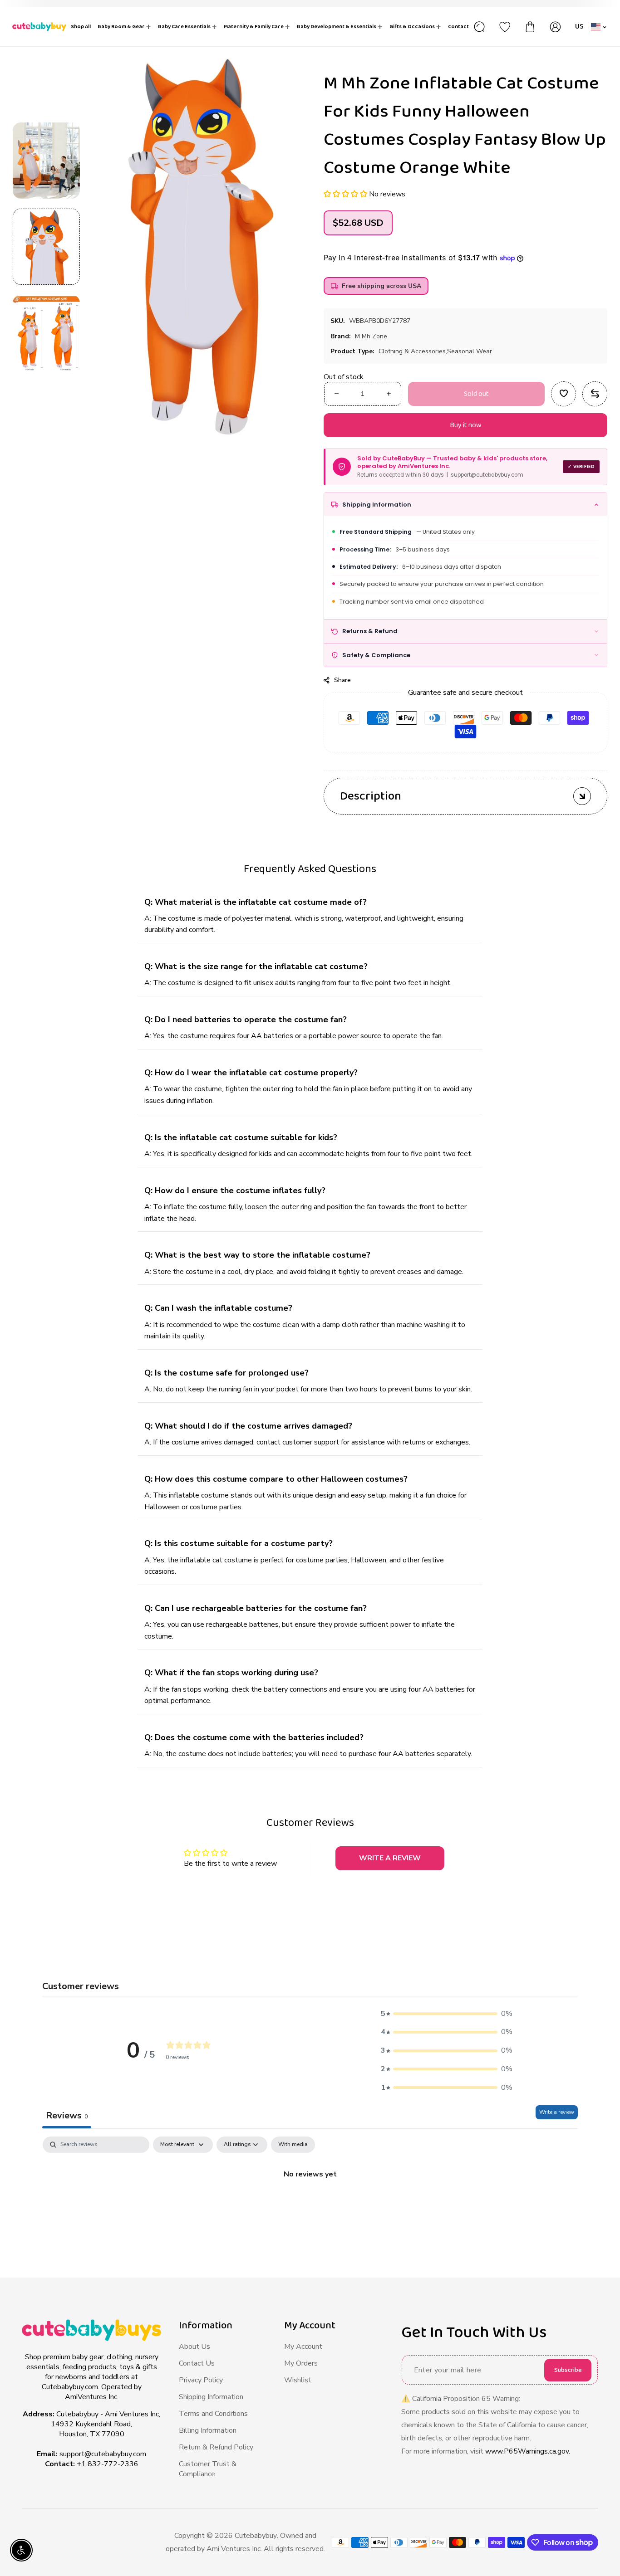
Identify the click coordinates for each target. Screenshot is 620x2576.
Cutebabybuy (256, 2536)
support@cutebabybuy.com (103, 2454)
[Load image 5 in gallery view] (46, 161)
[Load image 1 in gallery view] (46, 247)
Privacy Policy (201, 2380)
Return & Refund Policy (216, 2447)
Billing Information (208, 2430)
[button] (346, 194)
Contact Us (197, 2363)
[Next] (46, 387)
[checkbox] (293, 2145)
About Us (194, 2347)
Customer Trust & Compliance (208, 2469)
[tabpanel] (310, 2205)
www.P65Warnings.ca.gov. (528, 2451)
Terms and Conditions (213, 2414)
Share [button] (343, 680)
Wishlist (298, 2380)
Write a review (557, 2112)
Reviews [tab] (67, 2115)
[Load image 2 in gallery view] (46, 333)
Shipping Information (211, 2397)
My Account (303, 2347)
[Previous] (46, 106)
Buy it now (466, 425)
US (580, 27)
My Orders (301, 2363)
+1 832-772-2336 (108, 2464)
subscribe (568, 2370)
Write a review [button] (390, 1858)
